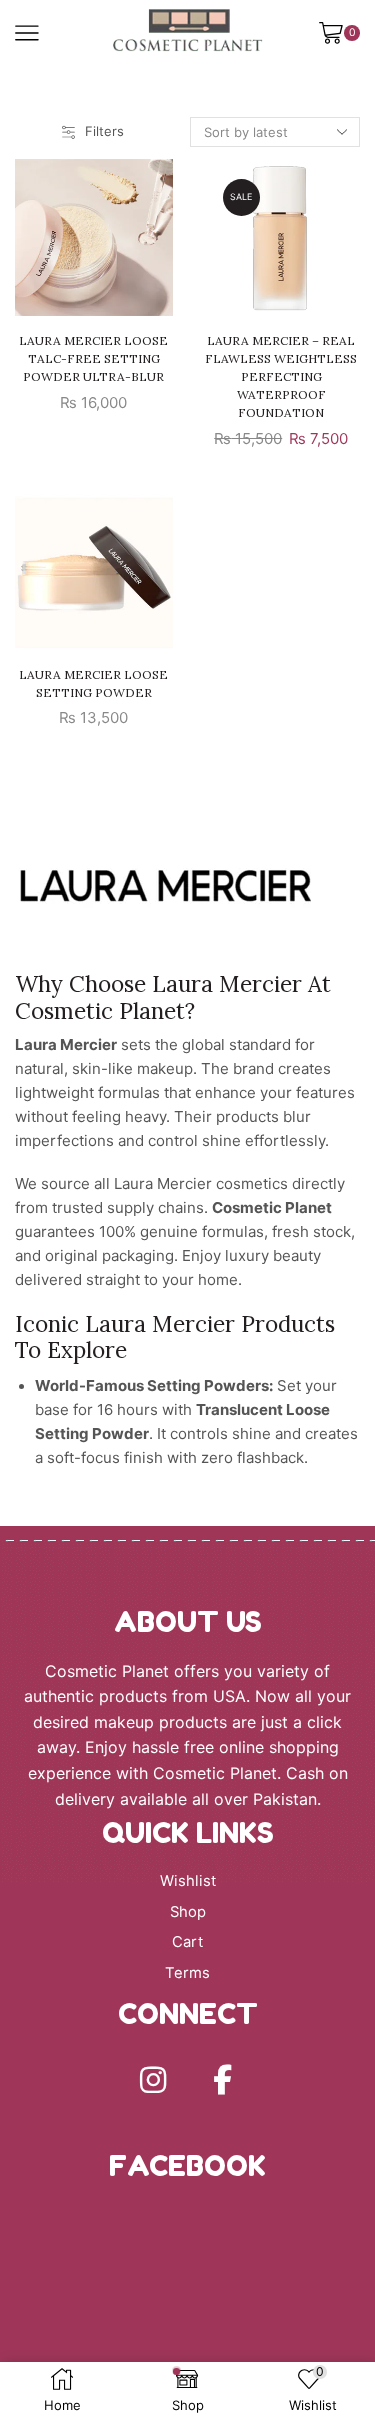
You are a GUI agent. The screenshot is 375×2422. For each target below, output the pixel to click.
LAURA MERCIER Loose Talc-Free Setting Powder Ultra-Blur (93, 358)
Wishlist (188, 1881)
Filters (104, 131)
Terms (187, 1973)
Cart (187, 1942)
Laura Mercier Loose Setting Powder (93, 683)
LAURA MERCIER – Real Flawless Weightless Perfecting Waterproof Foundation (281, 376)
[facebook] (223, 2080)
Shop (188, 1912)
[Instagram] (153, 2080)
